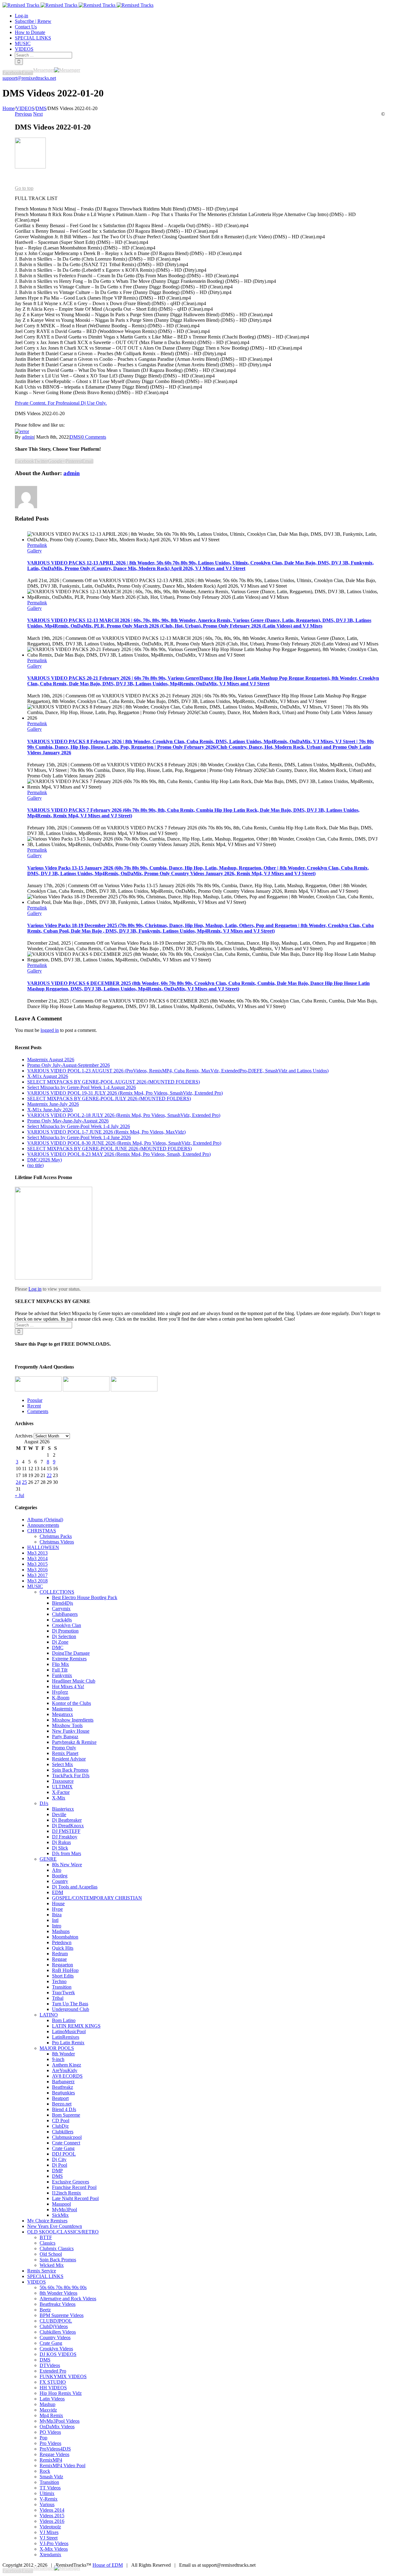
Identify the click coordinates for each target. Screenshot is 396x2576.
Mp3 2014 (37, 1558)
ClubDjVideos (54, 2326)
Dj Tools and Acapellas (75, 1887)
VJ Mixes (49, 2532)
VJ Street (49, 2538)
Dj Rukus (61, 1842)
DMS (75, 437)
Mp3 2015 (37, 1564)
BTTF (46, 2237)
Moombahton (65, 1937)
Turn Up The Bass (70, 2004)
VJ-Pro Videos (54, 2543)
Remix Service (42, 2271)
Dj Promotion (65, 1631)
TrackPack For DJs (71, 1776)
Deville (59, 1814)
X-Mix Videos (54, 2549)
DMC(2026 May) (45, 1160)
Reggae (59, 1959)
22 (49, 1475)
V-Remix (49, 2499)
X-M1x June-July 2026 (50, 1110)
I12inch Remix (67, 2193)
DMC (58, 1648)
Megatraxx (62, 1714)
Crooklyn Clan (67, 1625)
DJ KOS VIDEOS (58, 2354)
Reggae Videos (54, 2454)
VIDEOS (37, 2282)
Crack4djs (62, 1620)
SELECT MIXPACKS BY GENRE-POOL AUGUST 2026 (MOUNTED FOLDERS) (114, 1082)
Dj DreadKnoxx (68, 1826)
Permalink (37, 545)
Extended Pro (53, 2371)
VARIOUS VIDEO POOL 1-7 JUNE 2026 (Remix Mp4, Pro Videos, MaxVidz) (106, 1132)
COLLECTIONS (57, 1592)
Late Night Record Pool (75, 2198)
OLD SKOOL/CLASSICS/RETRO (63, 2232)
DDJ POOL (64, 2154)
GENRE (48, 1859)
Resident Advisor (69, 1759)
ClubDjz (60, 2126)
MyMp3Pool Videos (60, 2421)
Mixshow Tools (67, 1725)
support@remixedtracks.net (29, 78)
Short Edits (63, 1976)
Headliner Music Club (74, 1681)
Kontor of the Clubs (71, 1703)
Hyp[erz (60, 1692)
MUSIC (35, 1586)
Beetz (45, 2310)
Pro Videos (50, 2443)
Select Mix (62, 1764)
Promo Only (64, 1748)
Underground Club (71, 2009)
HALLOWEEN (43, 1547)
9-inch (58, 2059)
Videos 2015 (52, 2516)
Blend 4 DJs (64, 2109)
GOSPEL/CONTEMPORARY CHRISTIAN (97, 1898)
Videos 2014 (52, 2510)
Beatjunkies (63, 2093)
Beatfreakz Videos (58, 2304)
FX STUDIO (53, 2382)
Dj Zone (60, 1642)
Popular (35, 1400)
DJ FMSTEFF (66, 1831)
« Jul (19, 1495)
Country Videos (55, 2338)
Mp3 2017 (37, 1575)
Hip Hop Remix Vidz (61, 2393)
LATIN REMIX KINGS (76, 2026)
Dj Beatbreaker (67, 1820)
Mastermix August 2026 (51, 1060)
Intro (57, 1926)
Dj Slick (60, 1848)
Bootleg (60, 1876)
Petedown (62, 1942)
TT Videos (50, 2488)
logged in (50, 1030)
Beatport (60, 2098)
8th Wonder (63, 2054)
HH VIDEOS (53, 2388)
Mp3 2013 (37, 1553)
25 (24, 1482)
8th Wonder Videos (58, 2293)
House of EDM (108, 2565)
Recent (34, 1406)
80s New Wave (67, 1865)
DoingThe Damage (71, 1653)
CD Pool (61, 2120)
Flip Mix (60, 1664)
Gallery (34, 551)
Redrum (60, 1954)
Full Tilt (60, 1670)
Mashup (47, 2404)
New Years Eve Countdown (55, 2226)
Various (47, 2504)
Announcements (43, 1525)
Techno (59, 1981)
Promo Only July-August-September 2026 (69, 1065)
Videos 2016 (52, 2521)
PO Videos (50, 2432)
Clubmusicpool (67, 2137)
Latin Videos (52, 2399)
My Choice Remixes (47, 2221)
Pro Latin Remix (68, 2043)
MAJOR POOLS (57, 2048)
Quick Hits (63, 1948)
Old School (51, 2254)
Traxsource (63, 1781)
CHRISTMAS (42, 1531)
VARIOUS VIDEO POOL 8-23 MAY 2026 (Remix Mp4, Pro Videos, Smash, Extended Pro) (119, 1154)
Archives (24, 1436)
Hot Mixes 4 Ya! (68, 1686)
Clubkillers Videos (58, 2332)
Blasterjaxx (63, 1809)
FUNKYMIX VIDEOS (63, 2376)
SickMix (60, 2215)
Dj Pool (60, 2165)
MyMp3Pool (65, 2210)
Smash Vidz (51, 2477)
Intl (55, 1920)
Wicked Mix (52, 2265)
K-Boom (61, 1698)
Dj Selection (64, 1636)
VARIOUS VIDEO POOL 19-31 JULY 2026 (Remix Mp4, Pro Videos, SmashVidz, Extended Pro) (125, 1093)
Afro (57, 1870)
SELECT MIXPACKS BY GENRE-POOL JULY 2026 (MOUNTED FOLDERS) (109, 1099)
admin (28, 437)
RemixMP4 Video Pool (62, 2465)
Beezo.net (62, 2104)
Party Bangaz (65, 1737)
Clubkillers (63, 2132)
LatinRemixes (66, 2037)
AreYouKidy (65, 2070)
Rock (45, 2471)
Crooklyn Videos (56, 2349)
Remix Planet (65, 1753)
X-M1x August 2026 (48, 1076)
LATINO (49, 2015)
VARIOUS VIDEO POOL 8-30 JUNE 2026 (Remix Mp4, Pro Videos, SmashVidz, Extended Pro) (124, 1143)
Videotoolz (50, 2527)
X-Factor (61, 1792)
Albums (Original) (45, 1520)
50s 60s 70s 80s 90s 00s (63, 2287)
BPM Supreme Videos (62, 2315)
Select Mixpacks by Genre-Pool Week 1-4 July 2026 (79, 1126)
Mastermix (62, 1709)
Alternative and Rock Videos (68, 2299)
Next (38, 114)
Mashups (61, 1931)
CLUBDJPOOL (56, 2321)
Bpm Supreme (66, 2115)
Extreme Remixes (69, 1659)
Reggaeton (62, 1965)
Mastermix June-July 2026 (53, 1104)
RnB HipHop (65, 1970)
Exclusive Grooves (71, 2182)
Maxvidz (48, 2410)
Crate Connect (66, 2143)
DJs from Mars (67, 1853)
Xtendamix (50, 2555)
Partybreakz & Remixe (74, 1742)
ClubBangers (65, 1614)
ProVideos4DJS (55, 2449)
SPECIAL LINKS (45, 2276)
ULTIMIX (62, 1787)
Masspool (61, 2204)
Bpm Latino (64, 2020)
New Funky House (71, 1731)
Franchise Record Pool (74, 2187)
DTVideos (50, 2365)
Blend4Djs (62, 1603)
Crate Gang (63, 2148)
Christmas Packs (56, 1536)
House (58, 1903)
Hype (57, 1909)
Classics (47, 2243)
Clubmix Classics (57, 2248)
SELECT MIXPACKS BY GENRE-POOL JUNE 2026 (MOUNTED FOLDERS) (110, 1149)
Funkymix (62, 1675)
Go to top (24, 188)
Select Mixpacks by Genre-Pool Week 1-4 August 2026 (82, 1087)
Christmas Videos (57, 1542)
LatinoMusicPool (69, 2031)
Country (60, 1881)
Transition (62, 1987)
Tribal (58, 1998)
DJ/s (44, 1803)
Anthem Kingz (67, 2065)
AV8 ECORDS (67, 2076)
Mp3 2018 (37, 1581)
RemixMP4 (51, 2460)
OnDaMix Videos (57, 2427)
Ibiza (57, 1915)
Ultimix (47, 2493)
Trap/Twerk (63, 1993)
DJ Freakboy (65, 1837)
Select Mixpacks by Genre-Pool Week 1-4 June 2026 (79, 1137)
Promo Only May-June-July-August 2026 (68, 1121)
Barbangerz (63, 2082)
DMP (57, 2171)
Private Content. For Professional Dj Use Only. (61, 403)
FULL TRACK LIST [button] (36, 198)
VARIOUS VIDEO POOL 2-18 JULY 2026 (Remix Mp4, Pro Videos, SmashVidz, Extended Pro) (124, 1115)
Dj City (59, 2159)
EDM (58, 1892)
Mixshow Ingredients (73, 1720)
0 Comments (94, 437)
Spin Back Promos (70, 1770)
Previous (23, 114)
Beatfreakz (62, 2087)
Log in (35, 1289)
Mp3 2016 (37, 1570)
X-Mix (59, 1798)
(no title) (35, 1165)
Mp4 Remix (51, 2415)
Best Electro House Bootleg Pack (85, 1597)
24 (18, 1482)
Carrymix (61, 1609)
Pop (43, 2438)
